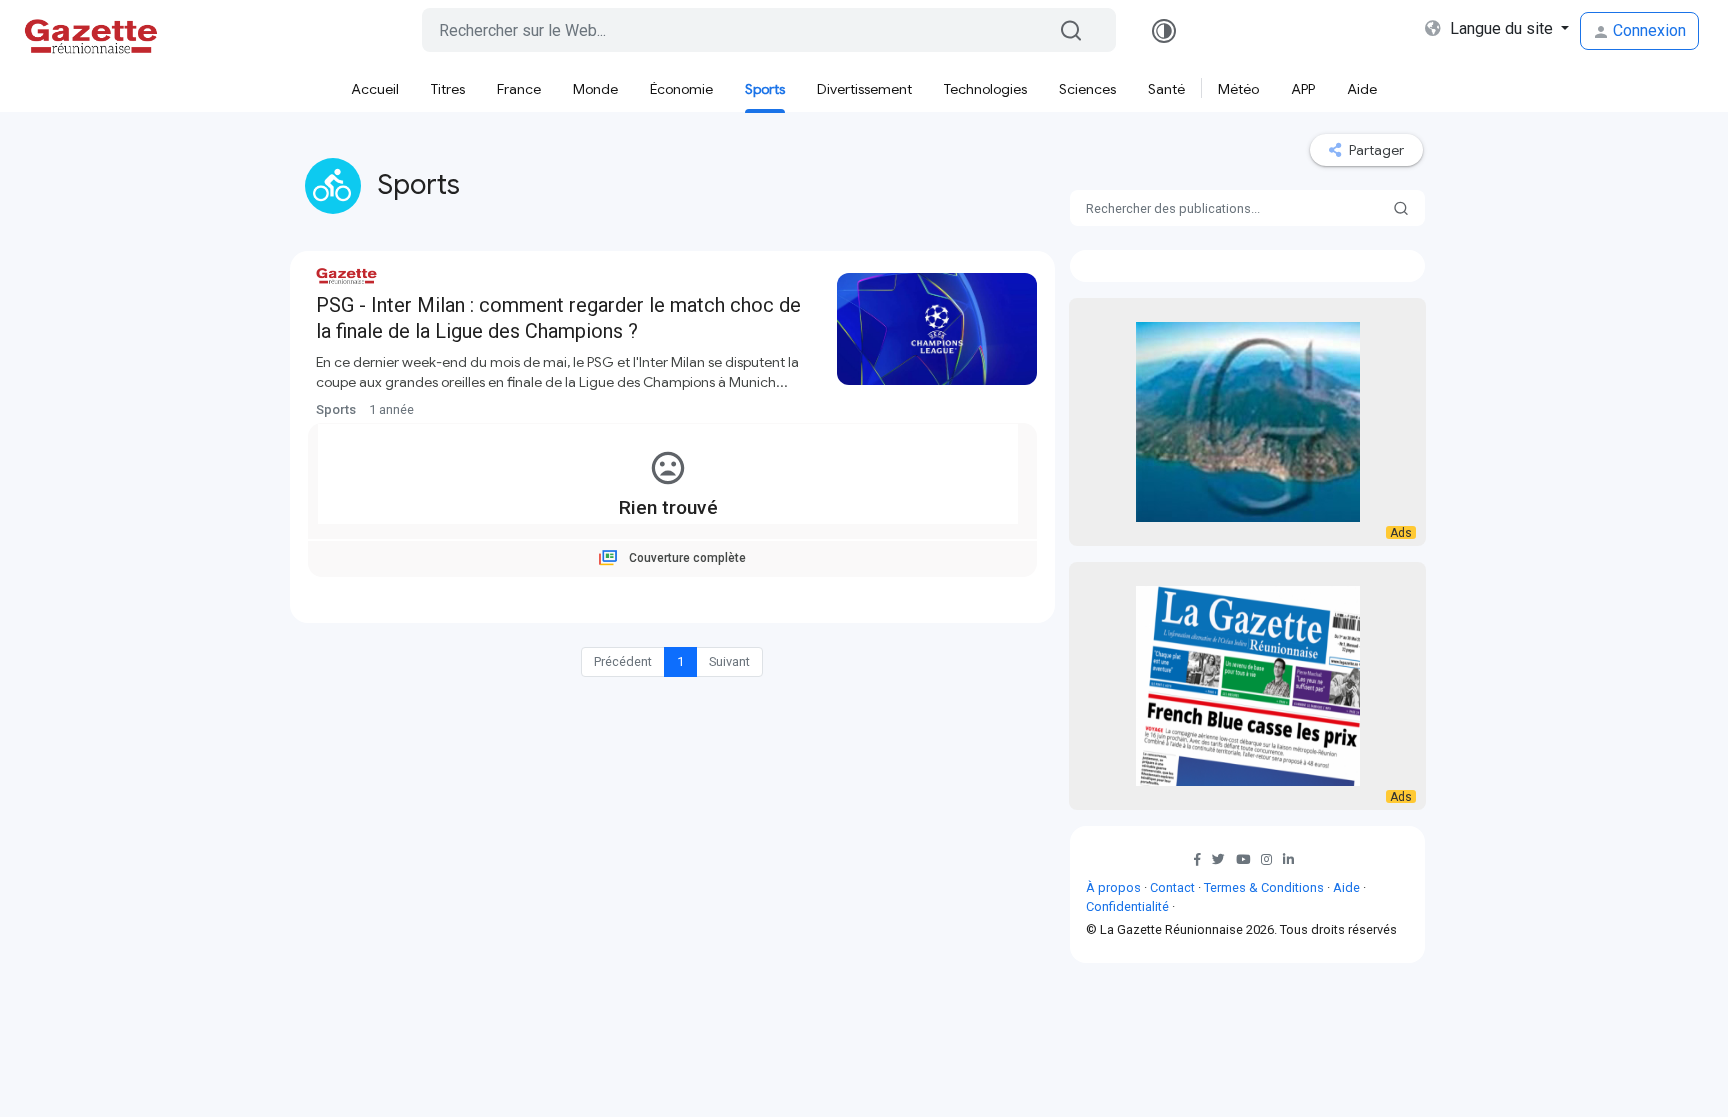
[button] (1221, 859)
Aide (1362, 89)
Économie (681, 89)
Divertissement (864, 89)
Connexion (1647, 30)
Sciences (1087, 89)
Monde (595, 89)
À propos (1113, 887)
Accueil (375, 89)
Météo (1238, 89)
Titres (448, 89)
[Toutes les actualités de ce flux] (541, 409)
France (519, 89)
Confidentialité (1127, 906)
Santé (1166, 89)
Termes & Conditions (1264, 887)
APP (1303, 89)
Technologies (985, 89)
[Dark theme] (1164, 31)
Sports (765, 89)
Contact (1172, 887)
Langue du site (1501, 28)
